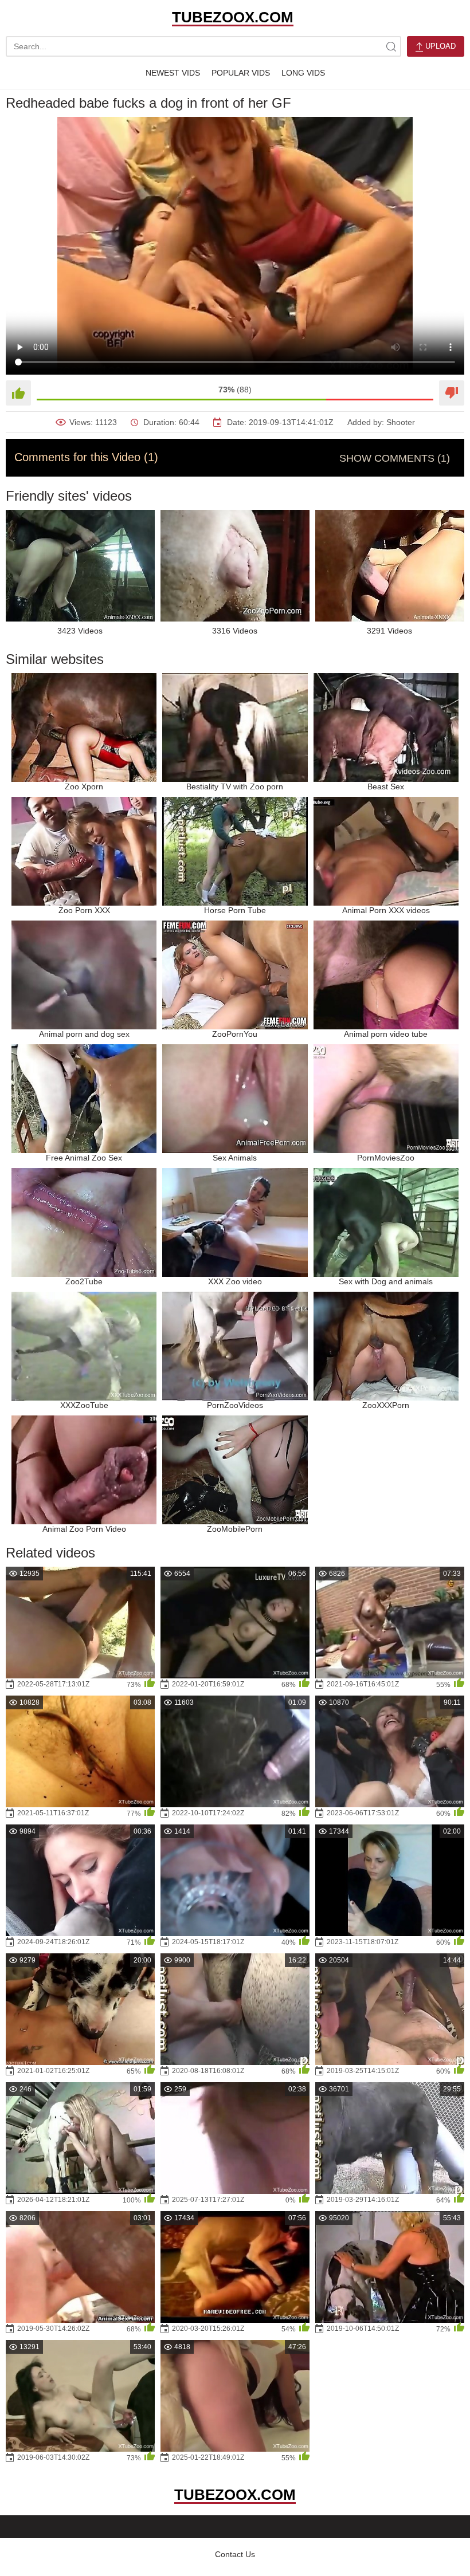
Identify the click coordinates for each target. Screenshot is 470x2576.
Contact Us (235, 2554)
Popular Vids (241, 73)
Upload (439, 46)
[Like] (18, 393)
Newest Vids (173, 73)
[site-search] (391, 46)
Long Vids (303, 73)
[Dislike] (452, 393)
